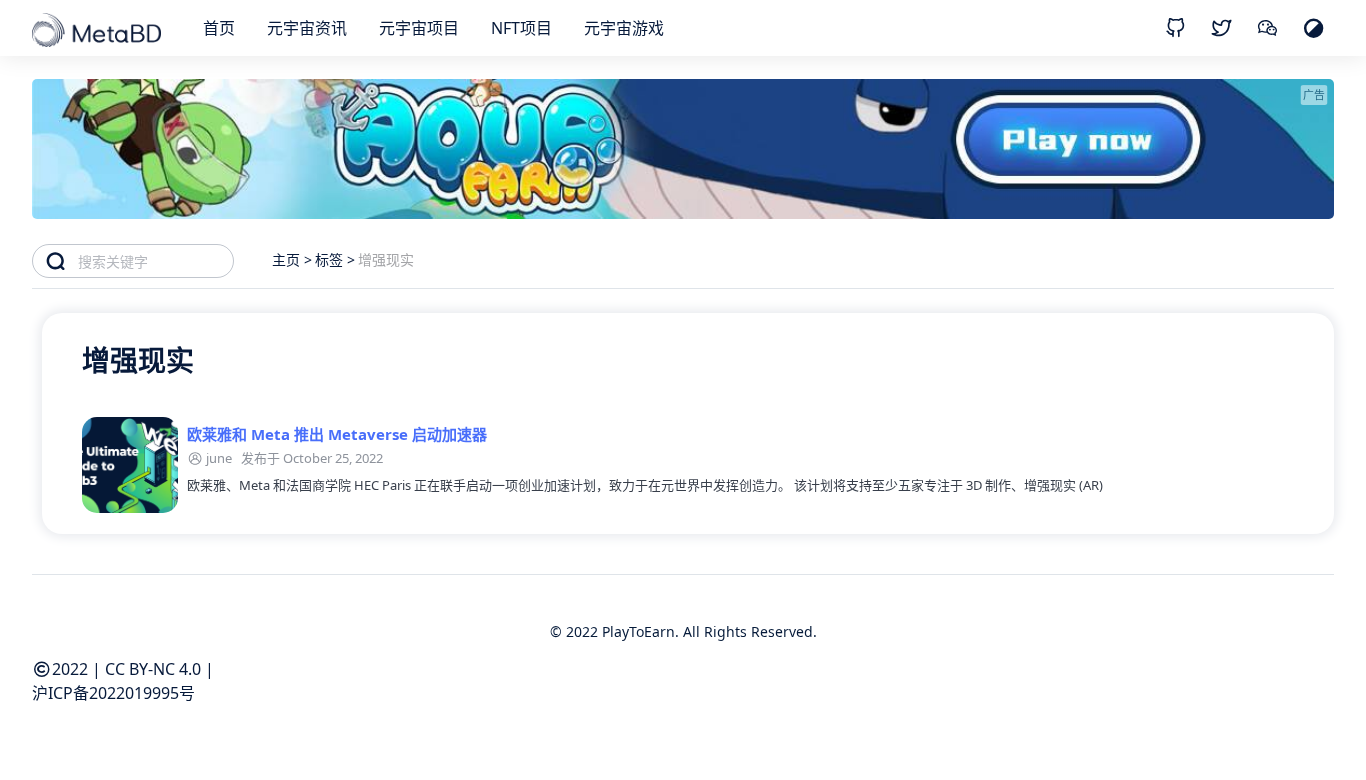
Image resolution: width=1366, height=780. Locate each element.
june (219, 458)
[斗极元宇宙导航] (98, 32)
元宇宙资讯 (307, 28)
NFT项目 (521, 28)
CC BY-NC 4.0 (153, 669)
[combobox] (155, 261)
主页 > (292, 259)
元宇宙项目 (419, 28)
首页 (219, 28)
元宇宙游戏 (624, 28)
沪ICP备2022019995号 (113, 693)
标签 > (335, 259)
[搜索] (55, 261)
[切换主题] (1313, 27)
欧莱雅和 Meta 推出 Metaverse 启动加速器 (337, 434)
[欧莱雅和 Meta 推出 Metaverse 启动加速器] (130, 465)
